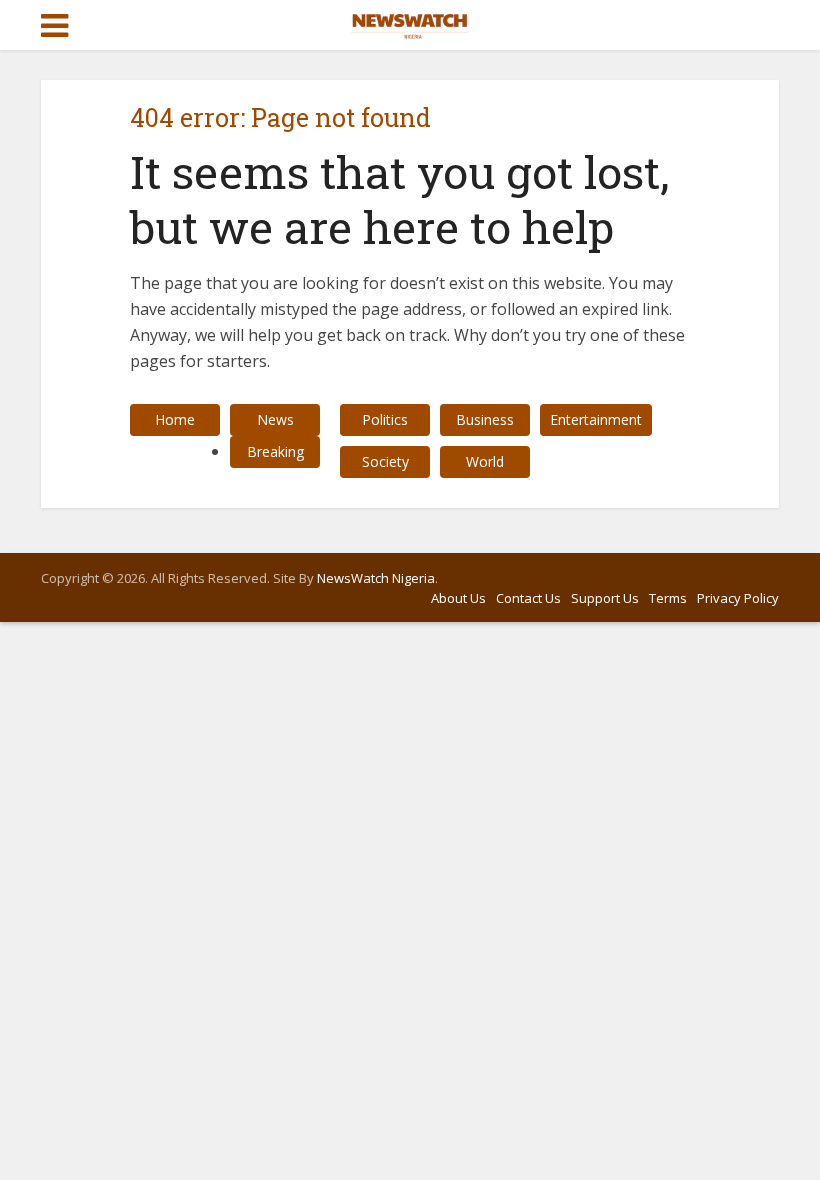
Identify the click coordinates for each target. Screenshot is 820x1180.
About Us (458, 598)
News (275, 419)
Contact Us (528, 598)
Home (175, 419)
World (485, 461)
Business (485, 419)
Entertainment (596, 419)
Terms (668, 598)
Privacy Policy (738, 598)
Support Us (605, 598)
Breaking (275, 451)
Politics (385, 419)
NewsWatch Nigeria (376, 578)
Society (385, 461)
